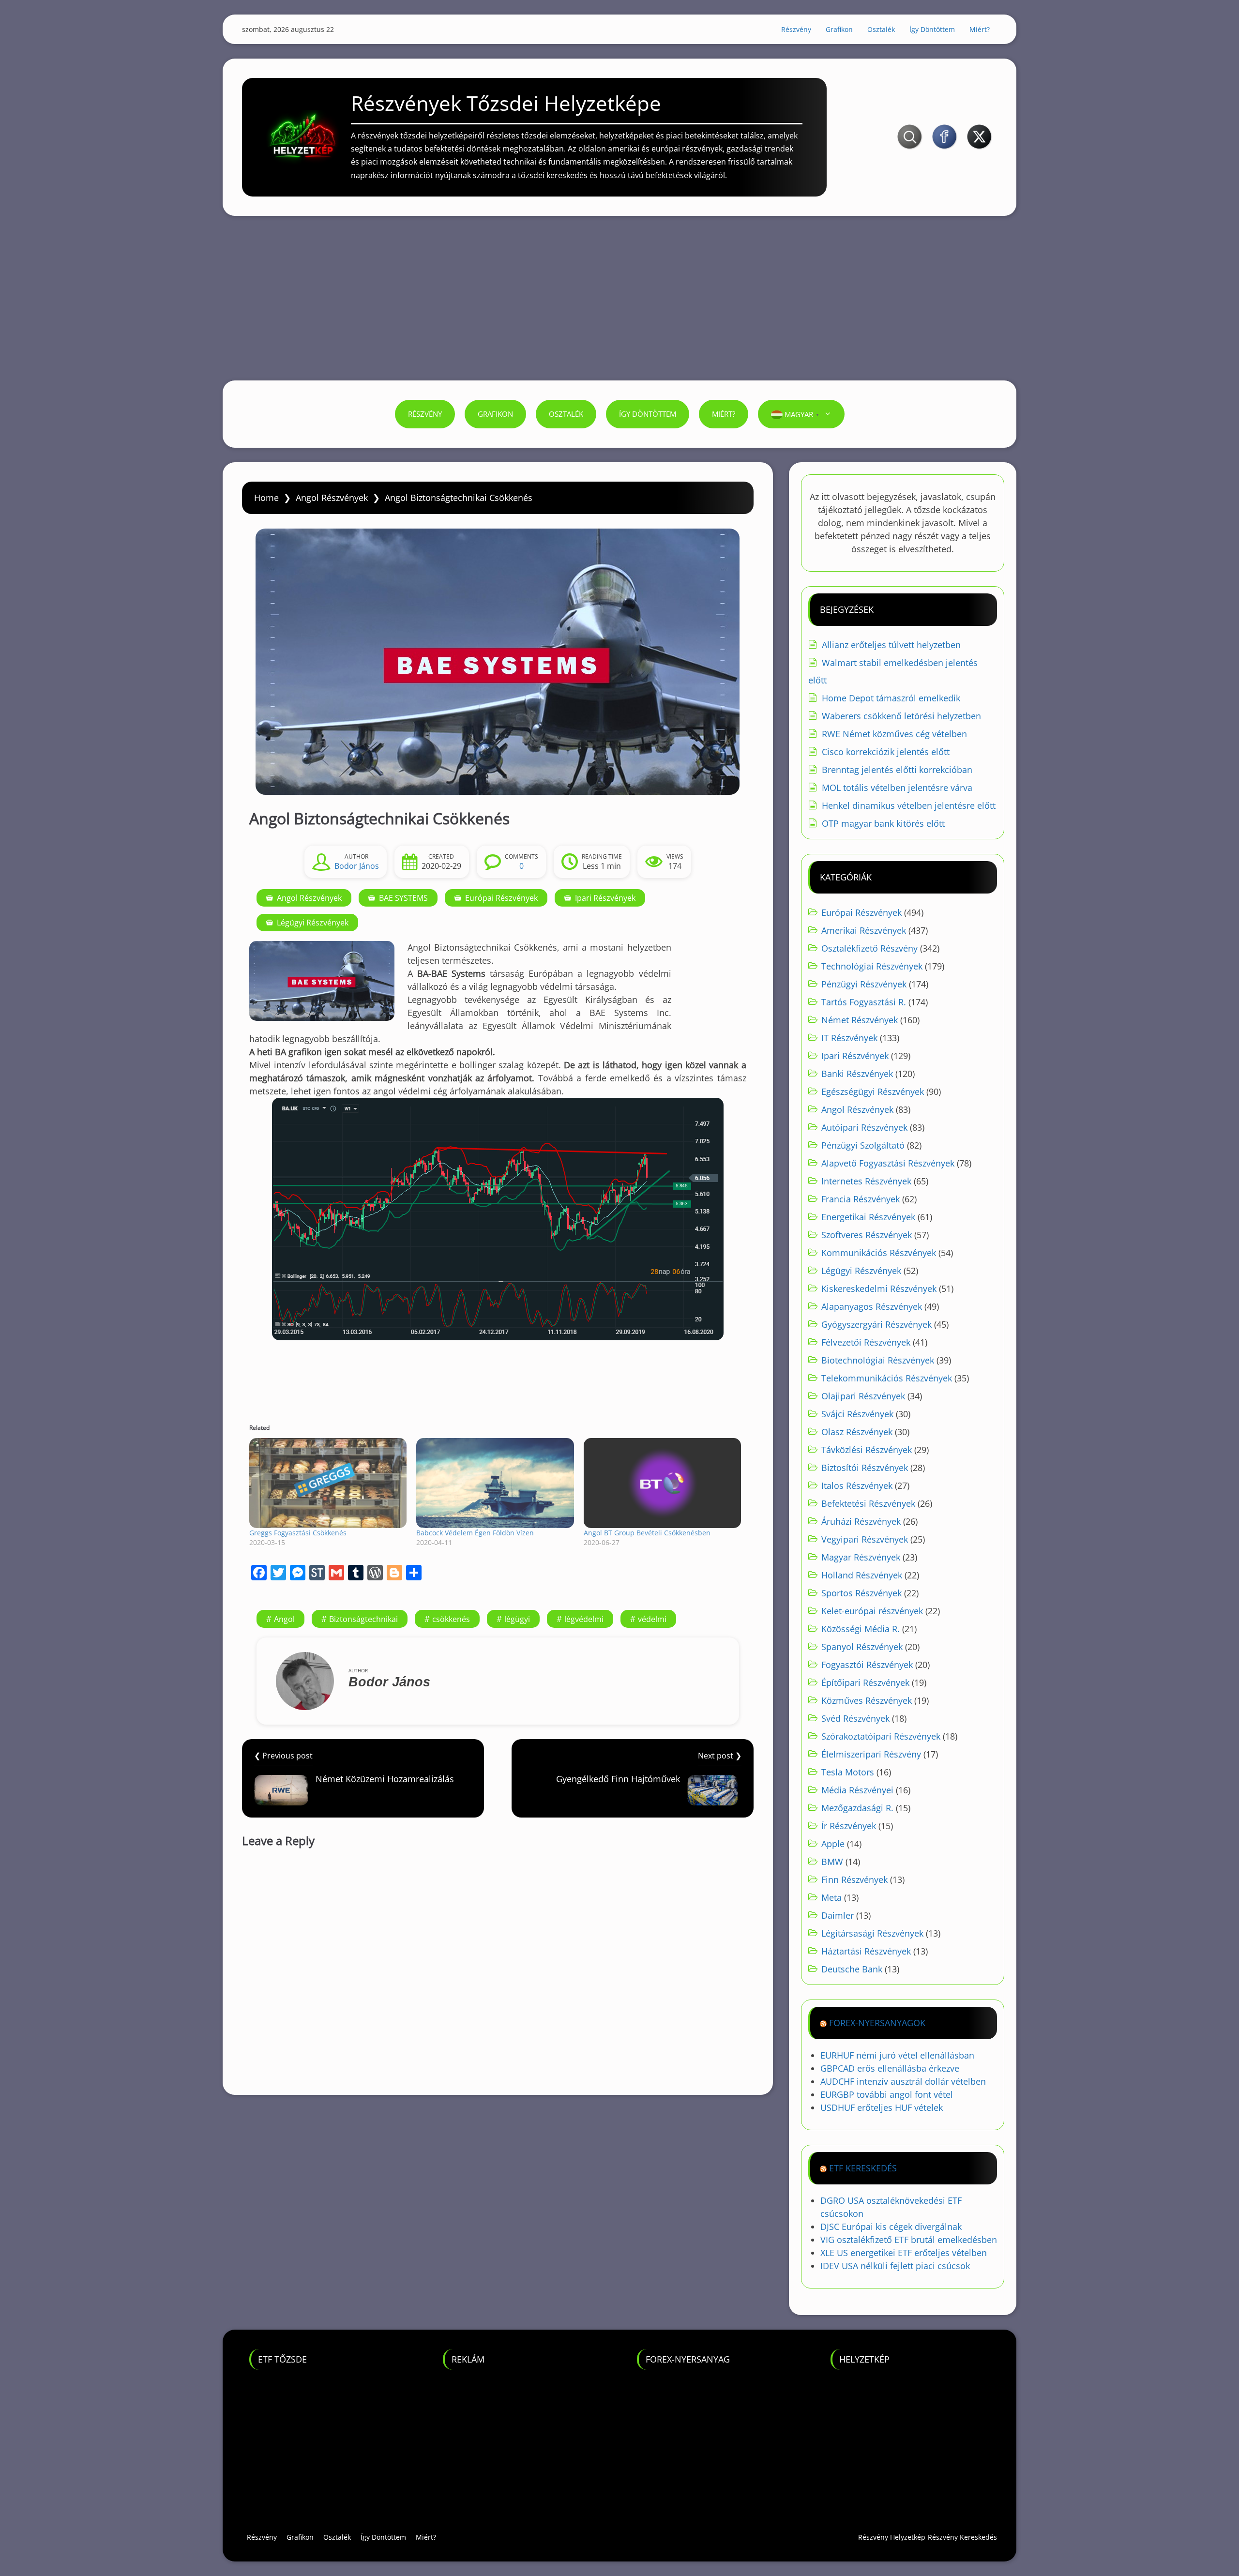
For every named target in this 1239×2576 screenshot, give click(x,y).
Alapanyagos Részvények (872, 1306)
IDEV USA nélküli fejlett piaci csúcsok (895, 2266)
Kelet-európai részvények (872, 1611)
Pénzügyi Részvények (864, 984)
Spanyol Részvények (862, 1647)
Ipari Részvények (605, 898)
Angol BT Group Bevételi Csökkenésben (647, 1533)
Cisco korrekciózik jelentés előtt (886, 752)
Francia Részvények (861, 1199)
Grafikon (839, 29)
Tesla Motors (848, 1772)
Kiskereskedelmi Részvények (879, 1288)
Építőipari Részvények (865, 1682)
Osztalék (881, 29)
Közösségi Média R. (861, 1629)
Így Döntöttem (932, 29)
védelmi (652, 1619)
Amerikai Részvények (864, 930)
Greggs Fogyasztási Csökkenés (298, 1533)
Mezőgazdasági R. (857, 1808)
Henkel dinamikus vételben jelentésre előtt (909, 805)
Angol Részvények (332, 498)
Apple (833, 1844)
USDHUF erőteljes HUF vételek (882, 2107)
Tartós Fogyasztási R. (864, 1002)
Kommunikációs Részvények (879, 1253)
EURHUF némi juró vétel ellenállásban (897, 2055)
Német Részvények (860, 1020)
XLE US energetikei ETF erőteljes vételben (904, 2253)
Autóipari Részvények (864, 1127)
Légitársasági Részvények (872, 1933)
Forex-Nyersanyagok (877, 2023)
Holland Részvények (862, 1575)
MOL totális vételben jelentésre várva (897, 788)
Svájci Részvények (857, 1414)
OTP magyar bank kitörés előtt (883, 823)
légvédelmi (584, 1619)
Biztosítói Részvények (865, 1468)
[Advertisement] (619, 298)
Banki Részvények (857, 1074)
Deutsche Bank (852, 1969)
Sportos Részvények (861, 1593)
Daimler (838, 1915)
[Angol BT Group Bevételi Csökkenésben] (662, 1483)
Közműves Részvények (867, 1700)
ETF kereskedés (863, 2168)
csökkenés (451, 1619)
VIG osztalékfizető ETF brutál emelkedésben (909, 2240)
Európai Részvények (501, 898)
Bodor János (357, 866)
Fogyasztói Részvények (867, 1665)
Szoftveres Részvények (867, 1235)
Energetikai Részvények (868, 1217)
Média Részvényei (857, 1790)
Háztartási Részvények (866, 1951)
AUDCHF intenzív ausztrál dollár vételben (903, 2081)
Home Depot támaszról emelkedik (891, 698)
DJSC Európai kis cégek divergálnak (891, 2227)
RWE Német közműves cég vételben (894, 734)
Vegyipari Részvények (865, 1539)
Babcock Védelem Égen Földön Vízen (475, 1533)
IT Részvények (849, 1038)
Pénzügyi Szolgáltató (863, 1145)
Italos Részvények (857, 1485)
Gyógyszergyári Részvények (876, 1324)
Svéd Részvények (855, 1718)
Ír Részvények (849, 1826)
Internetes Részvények (866, 1181)
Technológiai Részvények (872, 966)
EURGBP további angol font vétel (887, 2094)
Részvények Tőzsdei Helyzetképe (506, 103)
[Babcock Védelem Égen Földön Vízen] (495, 1483)
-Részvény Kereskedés (961, 2537)
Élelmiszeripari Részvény (871, 1754)
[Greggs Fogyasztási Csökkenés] (328, 1483)
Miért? (980, 29)
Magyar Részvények (861, 1557)
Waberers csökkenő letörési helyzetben (901, 716)
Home (266, 498)
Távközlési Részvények (867, 1450)
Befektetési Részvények (868, 1503)
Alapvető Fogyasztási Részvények (888, 1163)
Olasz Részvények (857, 1432)
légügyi (517, 1619)
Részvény (796, 29)
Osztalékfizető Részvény (869, 948)
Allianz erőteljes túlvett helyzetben (891, 645)
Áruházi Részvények (861, 1521)
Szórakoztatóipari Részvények (881, 1736)
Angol (284, 1619)
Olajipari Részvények (863, 1396)
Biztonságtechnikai (363, 1619)
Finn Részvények (854, 1879)
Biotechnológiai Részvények (878, 1360)
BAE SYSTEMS (403, 898)
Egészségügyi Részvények (873, 1091)
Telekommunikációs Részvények (887, 1378)
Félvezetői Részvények (866, 1342)
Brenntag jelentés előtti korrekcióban (897, 770)
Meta (831, 1897)
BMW (832, 1862)
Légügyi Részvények (313, 923)
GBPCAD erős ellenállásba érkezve (890, 2068)
